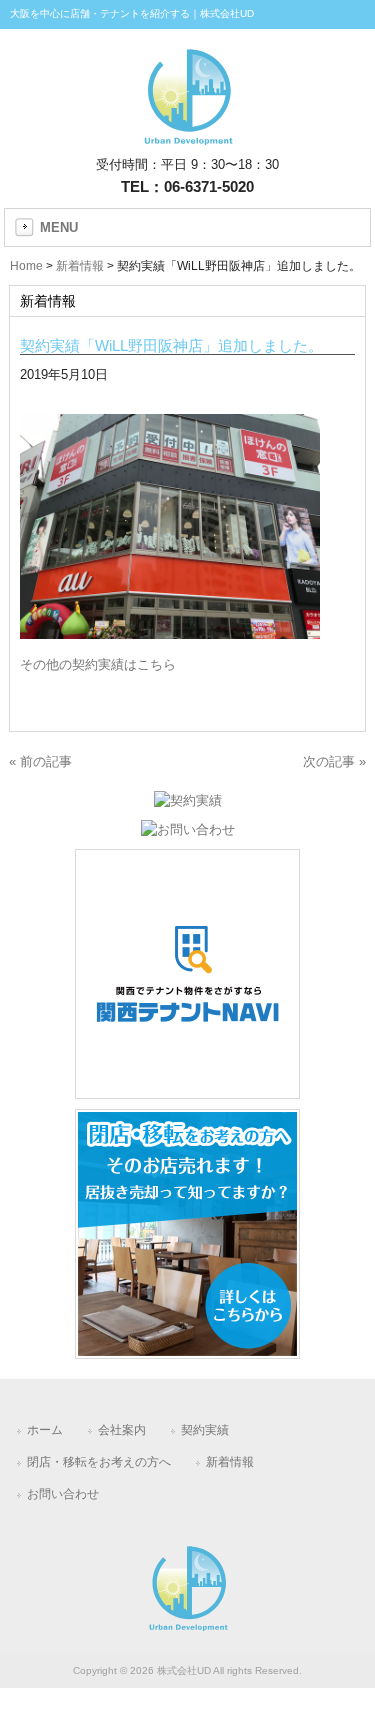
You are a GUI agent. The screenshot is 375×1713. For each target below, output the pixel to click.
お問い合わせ (63, 1494)
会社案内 (122, 1430)
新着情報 (230, 1462)
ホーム (45, 1430)
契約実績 (205, 1430)
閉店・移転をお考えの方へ (99, 1462)
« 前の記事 (40, 761)
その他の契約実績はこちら (98, 664)
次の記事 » (334, 761)
